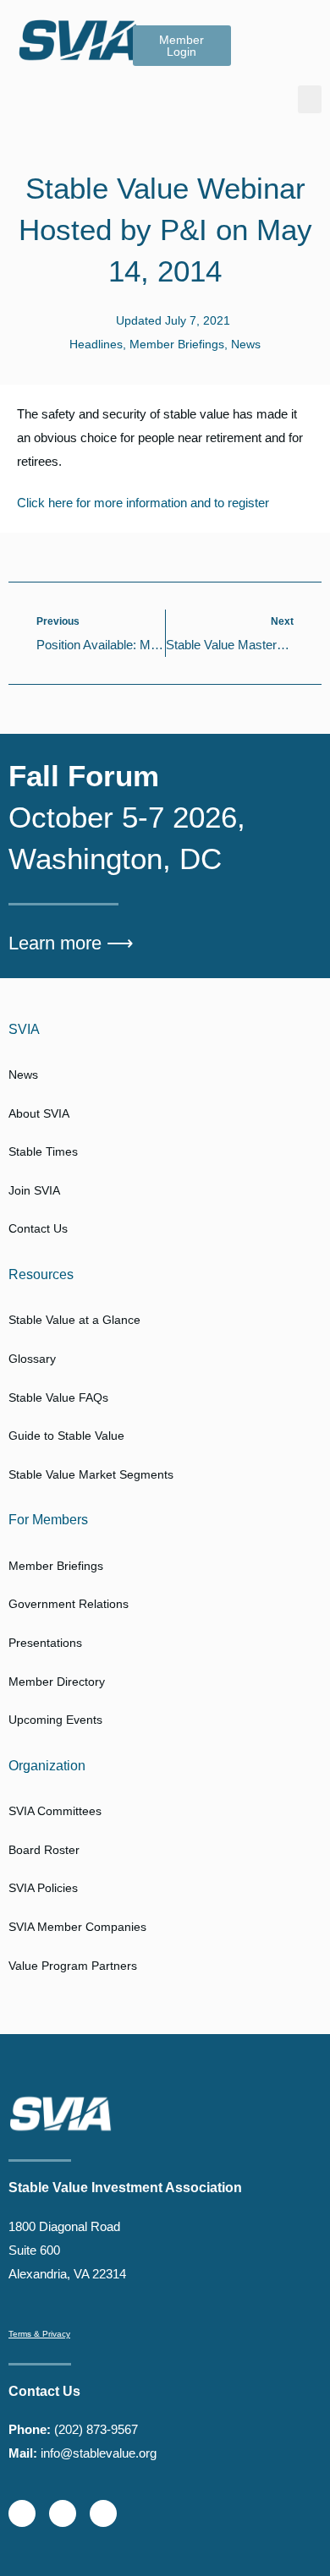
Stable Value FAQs (58, 1397)
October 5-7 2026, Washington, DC (127, 817)
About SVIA (39, 1113)
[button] (310, 99)
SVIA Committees (55, 1811)
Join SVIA (34, 1190)
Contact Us (38, 1228)
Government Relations (69, 1604)
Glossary (32, 1359)
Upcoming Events (55, 1720)
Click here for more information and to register (143, 503)
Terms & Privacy (39, 2334)
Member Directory (57, 1682)
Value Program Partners (73, 1966)
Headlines (96, 344)
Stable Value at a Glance (74, 1320)
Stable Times (43, 1151)
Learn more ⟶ (71, 943)
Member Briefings (177, 344)
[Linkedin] (63, 2513)
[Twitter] (22, 2513)
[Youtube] (103, 2513)
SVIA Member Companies (77, 1927)
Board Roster (44, 1850)
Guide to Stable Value (66, 1436)
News (246, 344)
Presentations (45, 1643)
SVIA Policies (43, 1888)
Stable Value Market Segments (91, 1474)
